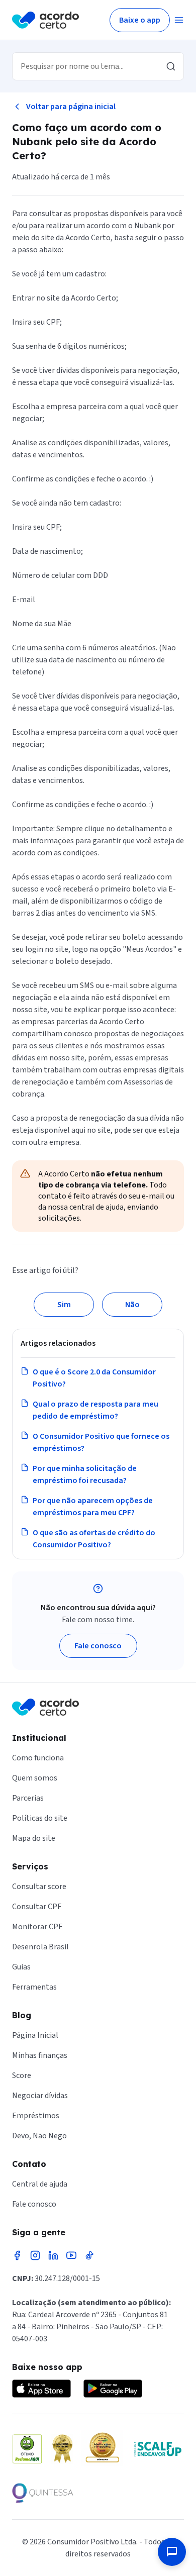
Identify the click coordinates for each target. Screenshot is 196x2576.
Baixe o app (140, 20)
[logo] (45, 20)
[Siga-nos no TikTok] (89, 2255)
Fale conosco (98, 1646)
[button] (172, 2552)
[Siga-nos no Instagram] (35, 2255)
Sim (64, 1305)
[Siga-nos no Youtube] (71, 2255)
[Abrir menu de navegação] (179, 20)
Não (132, 1305)
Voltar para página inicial (71, 107)
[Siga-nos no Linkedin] (53, 2255)
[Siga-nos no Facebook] (17, 2255)
